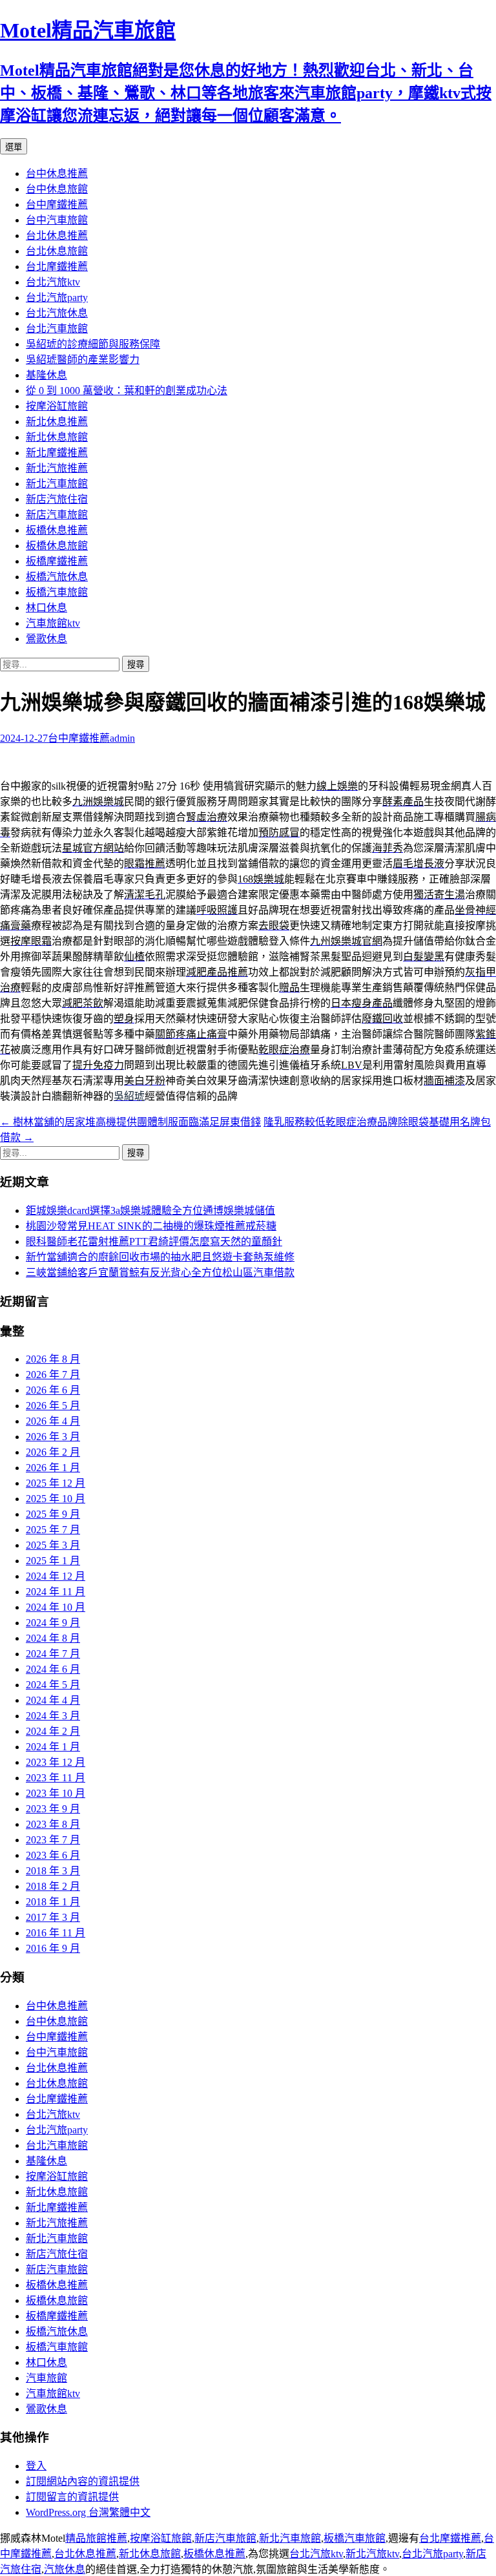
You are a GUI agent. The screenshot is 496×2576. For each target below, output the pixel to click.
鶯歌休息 (46, 639)
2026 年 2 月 (53, 1452)
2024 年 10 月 (56, 1607)
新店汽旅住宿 (57, 499)
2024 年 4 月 (53, 1700)
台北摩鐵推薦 (57, 267)
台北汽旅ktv (53, 282)
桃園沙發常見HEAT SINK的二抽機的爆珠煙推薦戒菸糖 (151, 1226)
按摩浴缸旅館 (57, 406)
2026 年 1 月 (53, 1468)
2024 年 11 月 (56, 1592)
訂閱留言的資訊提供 (72, 2497)
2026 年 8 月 (53, 1359)
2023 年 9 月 (53, 1809)
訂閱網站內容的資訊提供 (83, 2481)
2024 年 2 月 (53, 1731)
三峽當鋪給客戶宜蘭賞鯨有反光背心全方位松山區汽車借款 (160, 1272)
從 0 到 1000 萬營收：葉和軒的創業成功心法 (127, 391)
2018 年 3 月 (53, 1871)
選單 (14, 147)
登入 (36, 2466)
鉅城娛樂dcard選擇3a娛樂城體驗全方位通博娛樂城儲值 (150, 1210)
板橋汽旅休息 (57, 577)
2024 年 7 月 (53, 1654)
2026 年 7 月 (53, 1375)
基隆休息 (46, 375)
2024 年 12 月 (56, 1576)
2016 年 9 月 (53, 1948)
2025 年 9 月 (53, 1514)
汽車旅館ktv (53, 623)
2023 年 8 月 (53, 1824)
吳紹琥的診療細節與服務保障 (93, 344)
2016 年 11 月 (56, 1933)
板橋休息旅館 (57, 546)
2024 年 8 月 (53, 1638)
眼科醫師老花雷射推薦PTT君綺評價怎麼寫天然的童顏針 (154, 1241)
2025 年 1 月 (53, 1561)
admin (122, 738)
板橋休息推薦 (57, 530)
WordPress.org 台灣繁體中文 (88, 2512)
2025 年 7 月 (53, 1530)
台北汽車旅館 (57, 329)
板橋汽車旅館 (57, 592)
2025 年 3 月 (53, 1545)
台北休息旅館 (57, 251)
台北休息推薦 (57, 236)
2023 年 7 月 (53, 1840)
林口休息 (46, 608)
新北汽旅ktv (372, 2554)
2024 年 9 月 (53, 1623)
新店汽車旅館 (57, 515)
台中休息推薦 (57, 173)
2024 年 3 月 (53, 1716)
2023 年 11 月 (56, 1778)
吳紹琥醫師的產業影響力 (83, 360)
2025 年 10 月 (56, 1499)
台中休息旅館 (57, 189)
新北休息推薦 (57, 422)
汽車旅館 (46, 2378)
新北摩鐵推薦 (57, 453)
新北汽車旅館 (57, 484)
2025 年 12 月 (56, 1483)
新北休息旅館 (57, 437)
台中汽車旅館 (57, 220)
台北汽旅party (57, 298)
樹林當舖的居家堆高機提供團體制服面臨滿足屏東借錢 (130, 1122)
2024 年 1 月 (53, 1747)
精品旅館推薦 (96, 2538)
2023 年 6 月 (53, 1855)
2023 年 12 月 (56, 1762)
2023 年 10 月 (56, 1793)
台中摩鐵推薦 (57, 204)
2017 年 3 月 (53, 1917)
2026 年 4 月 (53, 1421)
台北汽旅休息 (57, 313)
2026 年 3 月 (53, 1437)
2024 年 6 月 (53, 1669)
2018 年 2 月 (53, 1886)
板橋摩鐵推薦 (57, 561)
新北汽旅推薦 (57, 468)
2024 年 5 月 (53, 1685)
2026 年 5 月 (53, 1406)
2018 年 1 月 (53, 1902)
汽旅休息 (65, 2569)
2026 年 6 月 (53, 1390)
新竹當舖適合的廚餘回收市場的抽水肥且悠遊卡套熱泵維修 (160, 1257)
